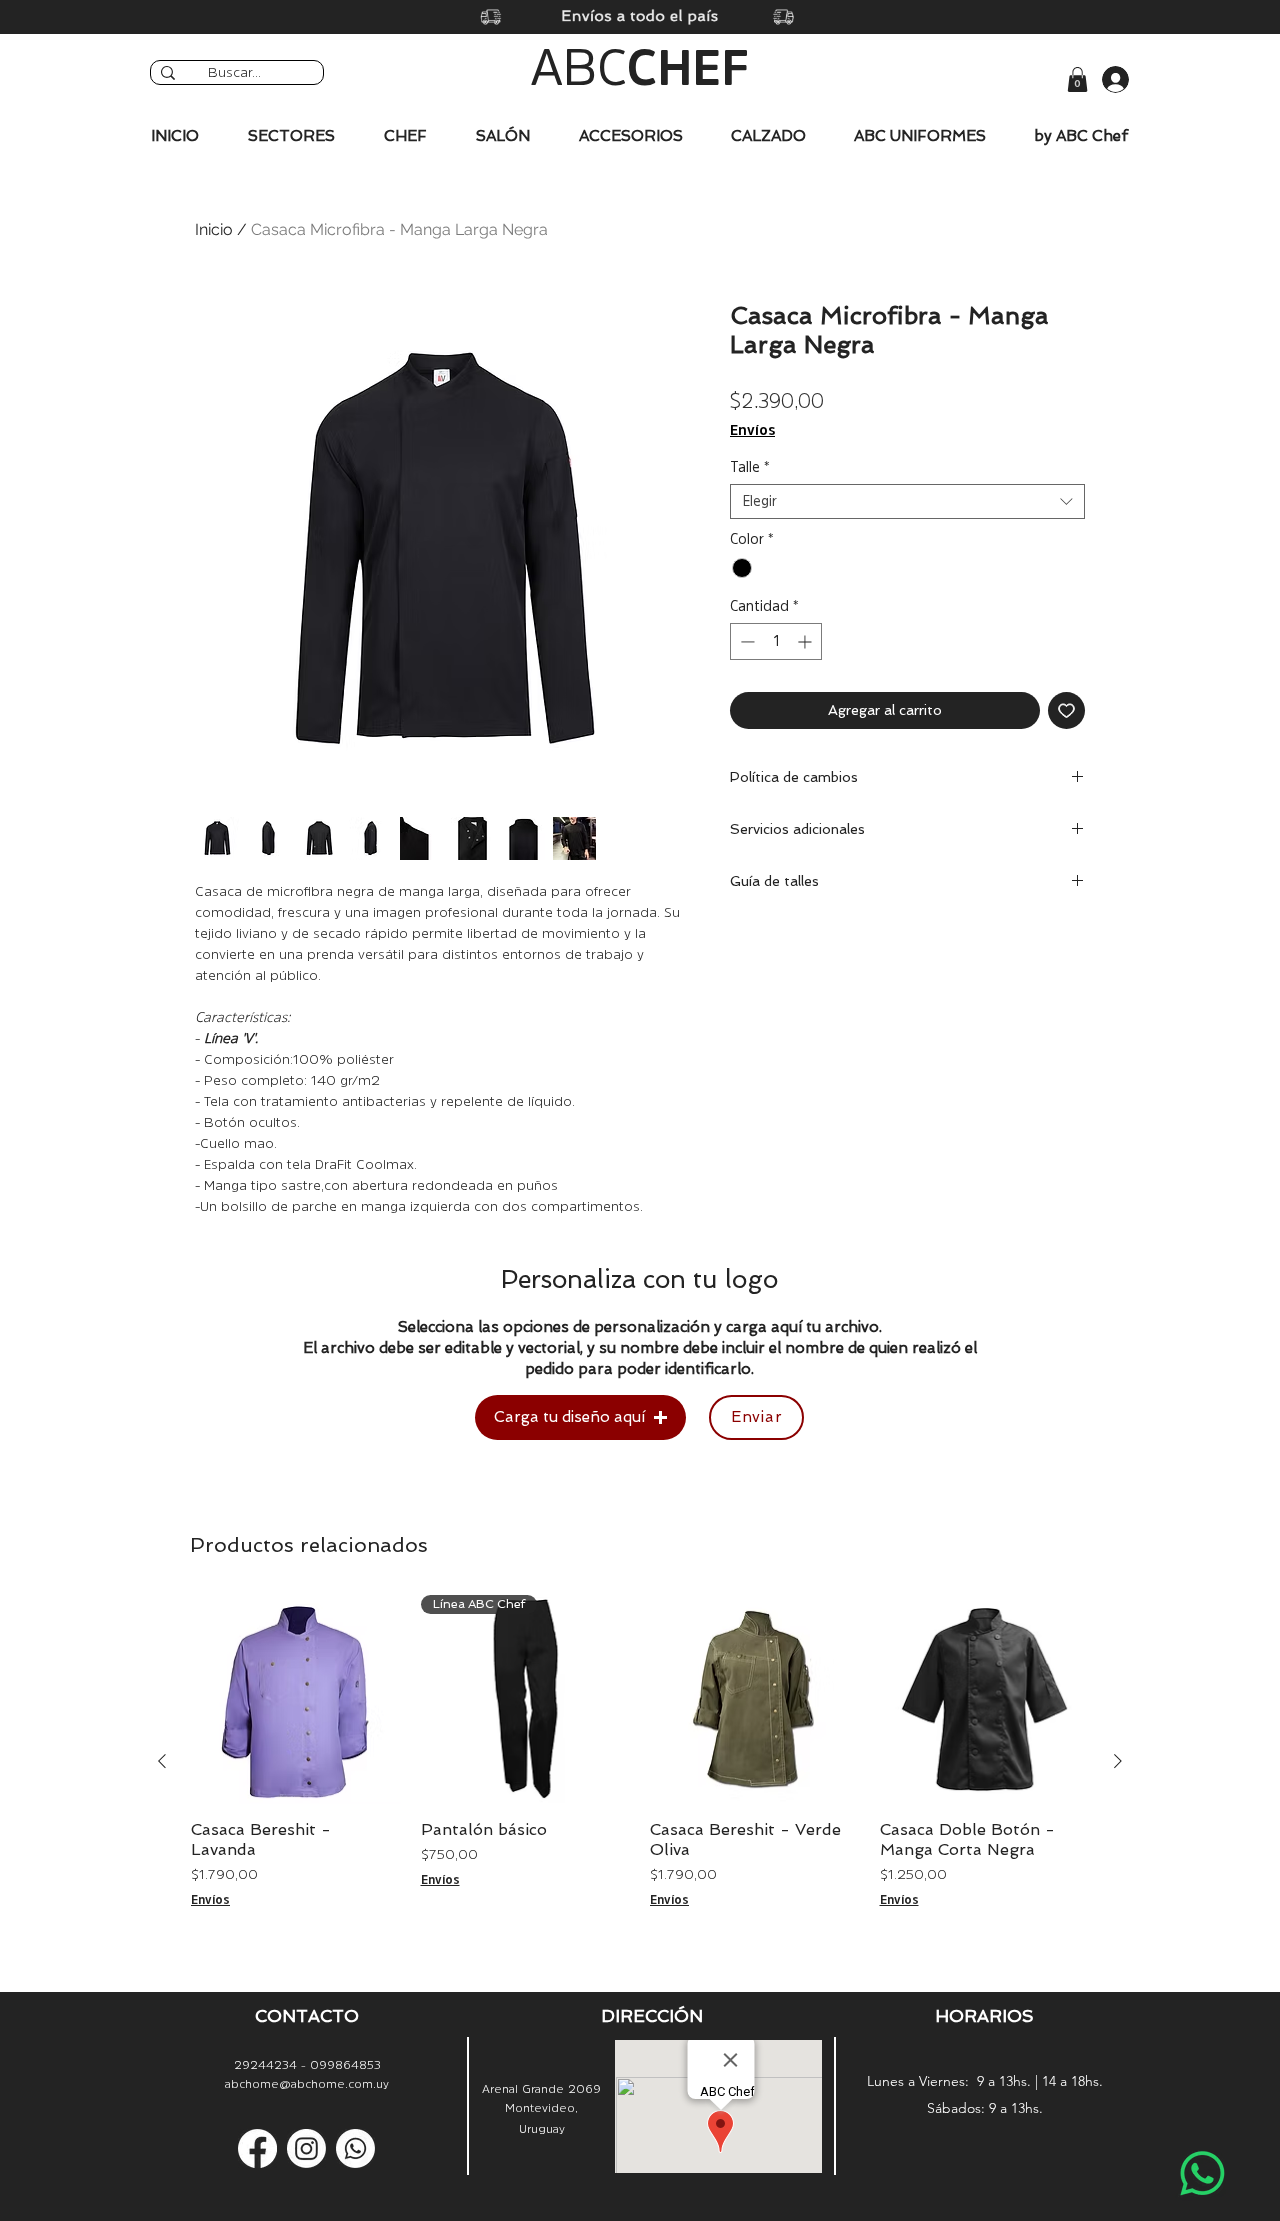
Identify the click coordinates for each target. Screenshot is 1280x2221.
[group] (640, 1762)
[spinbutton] (776, 641)
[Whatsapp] (1202, 2173)
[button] (1077, 79)
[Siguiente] (1118, 1761)
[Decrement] (745, 641)
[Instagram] (306, 2148)
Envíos (752, 430)
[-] (1098, 79)
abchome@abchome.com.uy (307, 2084)
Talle (750, 467)
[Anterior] (162, 1761)
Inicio (214, 229)
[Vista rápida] (296, 1700)
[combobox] (907, 501)
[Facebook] (257, 2148)
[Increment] (806, 641)
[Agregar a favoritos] (1066, 710)
